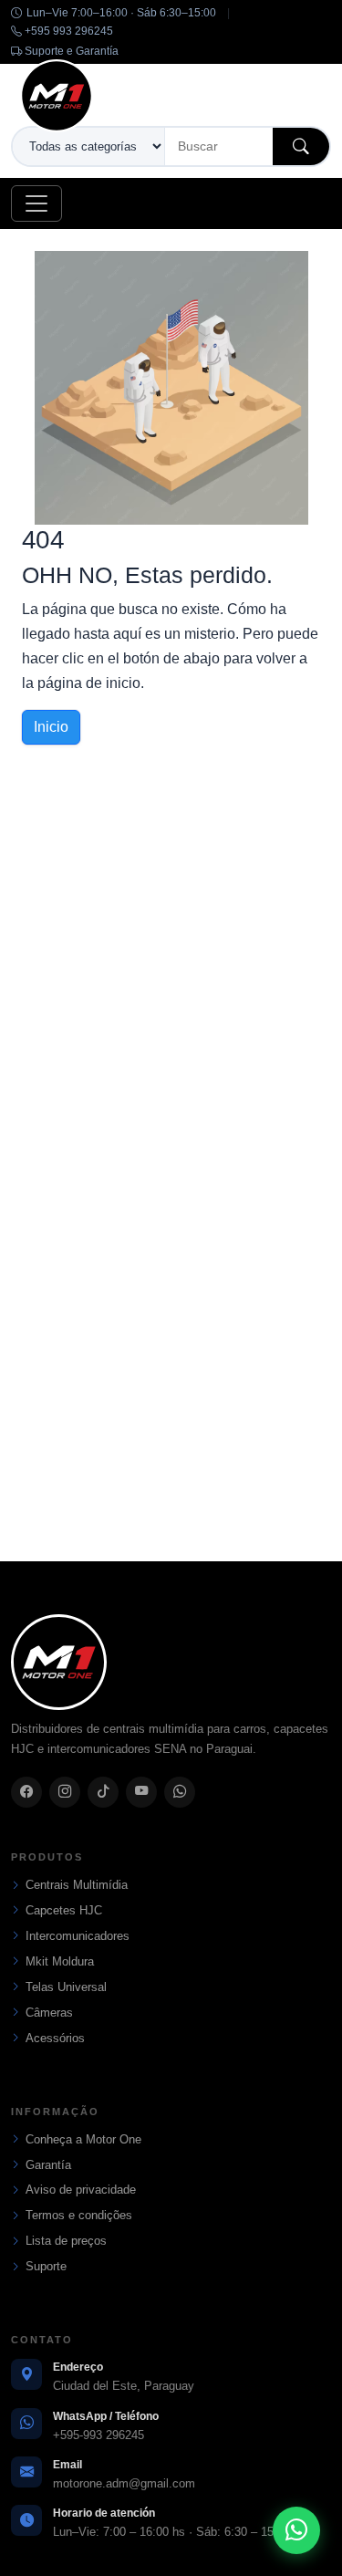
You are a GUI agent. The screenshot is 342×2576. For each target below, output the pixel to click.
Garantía (48, 2165)
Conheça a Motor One (83, 2139)
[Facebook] (26, 1792)
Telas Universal (66, 1987)
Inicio (51, 727)
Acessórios (55, 2038)
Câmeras (49, 2013)
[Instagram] (65, 1792)
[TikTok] (103, 1792)
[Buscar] (301, 146)
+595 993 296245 (67, 31)
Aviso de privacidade (81, 2190)
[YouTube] (141, 1792)
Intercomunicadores (78, 1936)
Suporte (46, 2266)
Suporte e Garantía (70, 51)
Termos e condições (79, 2215)
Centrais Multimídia (77, 1885)
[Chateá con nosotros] (296, 2530)
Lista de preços (66, 2241)
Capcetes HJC (64, 1910)
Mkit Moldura (60, 1961)
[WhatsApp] (180, 1792)
